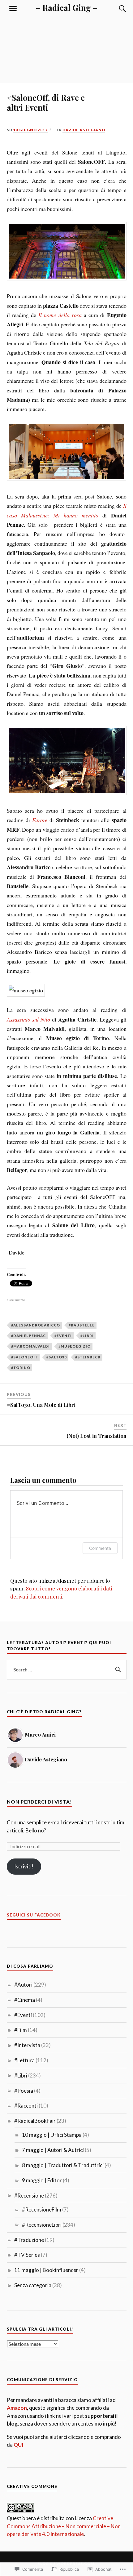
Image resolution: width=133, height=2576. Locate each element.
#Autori (23, 1985)
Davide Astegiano (84, 130)
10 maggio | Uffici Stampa (52, 2135)
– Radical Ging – (67, 7)
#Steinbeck (88, 1357)
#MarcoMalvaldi (30, 1346)
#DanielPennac (28, 1336)
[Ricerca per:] (67, 1670)
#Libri (87, 1336)
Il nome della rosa (60, 315)
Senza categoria (33, 2285)
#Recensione (29, 2196)
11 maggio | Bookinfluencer (46, 2270)
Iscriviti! (24, 1866)
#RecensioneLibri (42, 2225)
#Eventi (63, 1336)
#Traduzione (29, 2240)
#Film (21, 2030)
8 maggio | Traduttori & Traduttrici (63, 2165)
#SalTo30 (56, 1357)
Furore (40, 820)
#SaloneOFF (24, 1357)
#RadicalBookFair (35, 2121)
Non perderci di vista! (39, 1802)
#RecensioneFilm (42, 2209)
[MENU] (13, 9)
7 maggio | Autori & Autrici (53, 2150)
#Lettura (24, 2060)
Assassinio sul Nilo (28, 1019)
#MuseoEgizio (75, 1346)
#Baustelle (82, 1325)
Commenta (100, 1548)
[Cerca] (117, 9)
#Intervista (27, 2045)
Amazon (17, 2408)
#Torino (21, 1368)
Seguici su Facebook (34, 1915)
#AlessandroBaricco (36, 1325)
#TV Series (27, 2255)
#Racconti (26, 2106)
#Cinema (25, 2000)
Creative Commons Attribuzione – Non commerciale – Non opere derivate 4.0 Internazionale (64, 2526)
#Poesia (24, 2091)
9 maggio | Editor (42, 2180)
